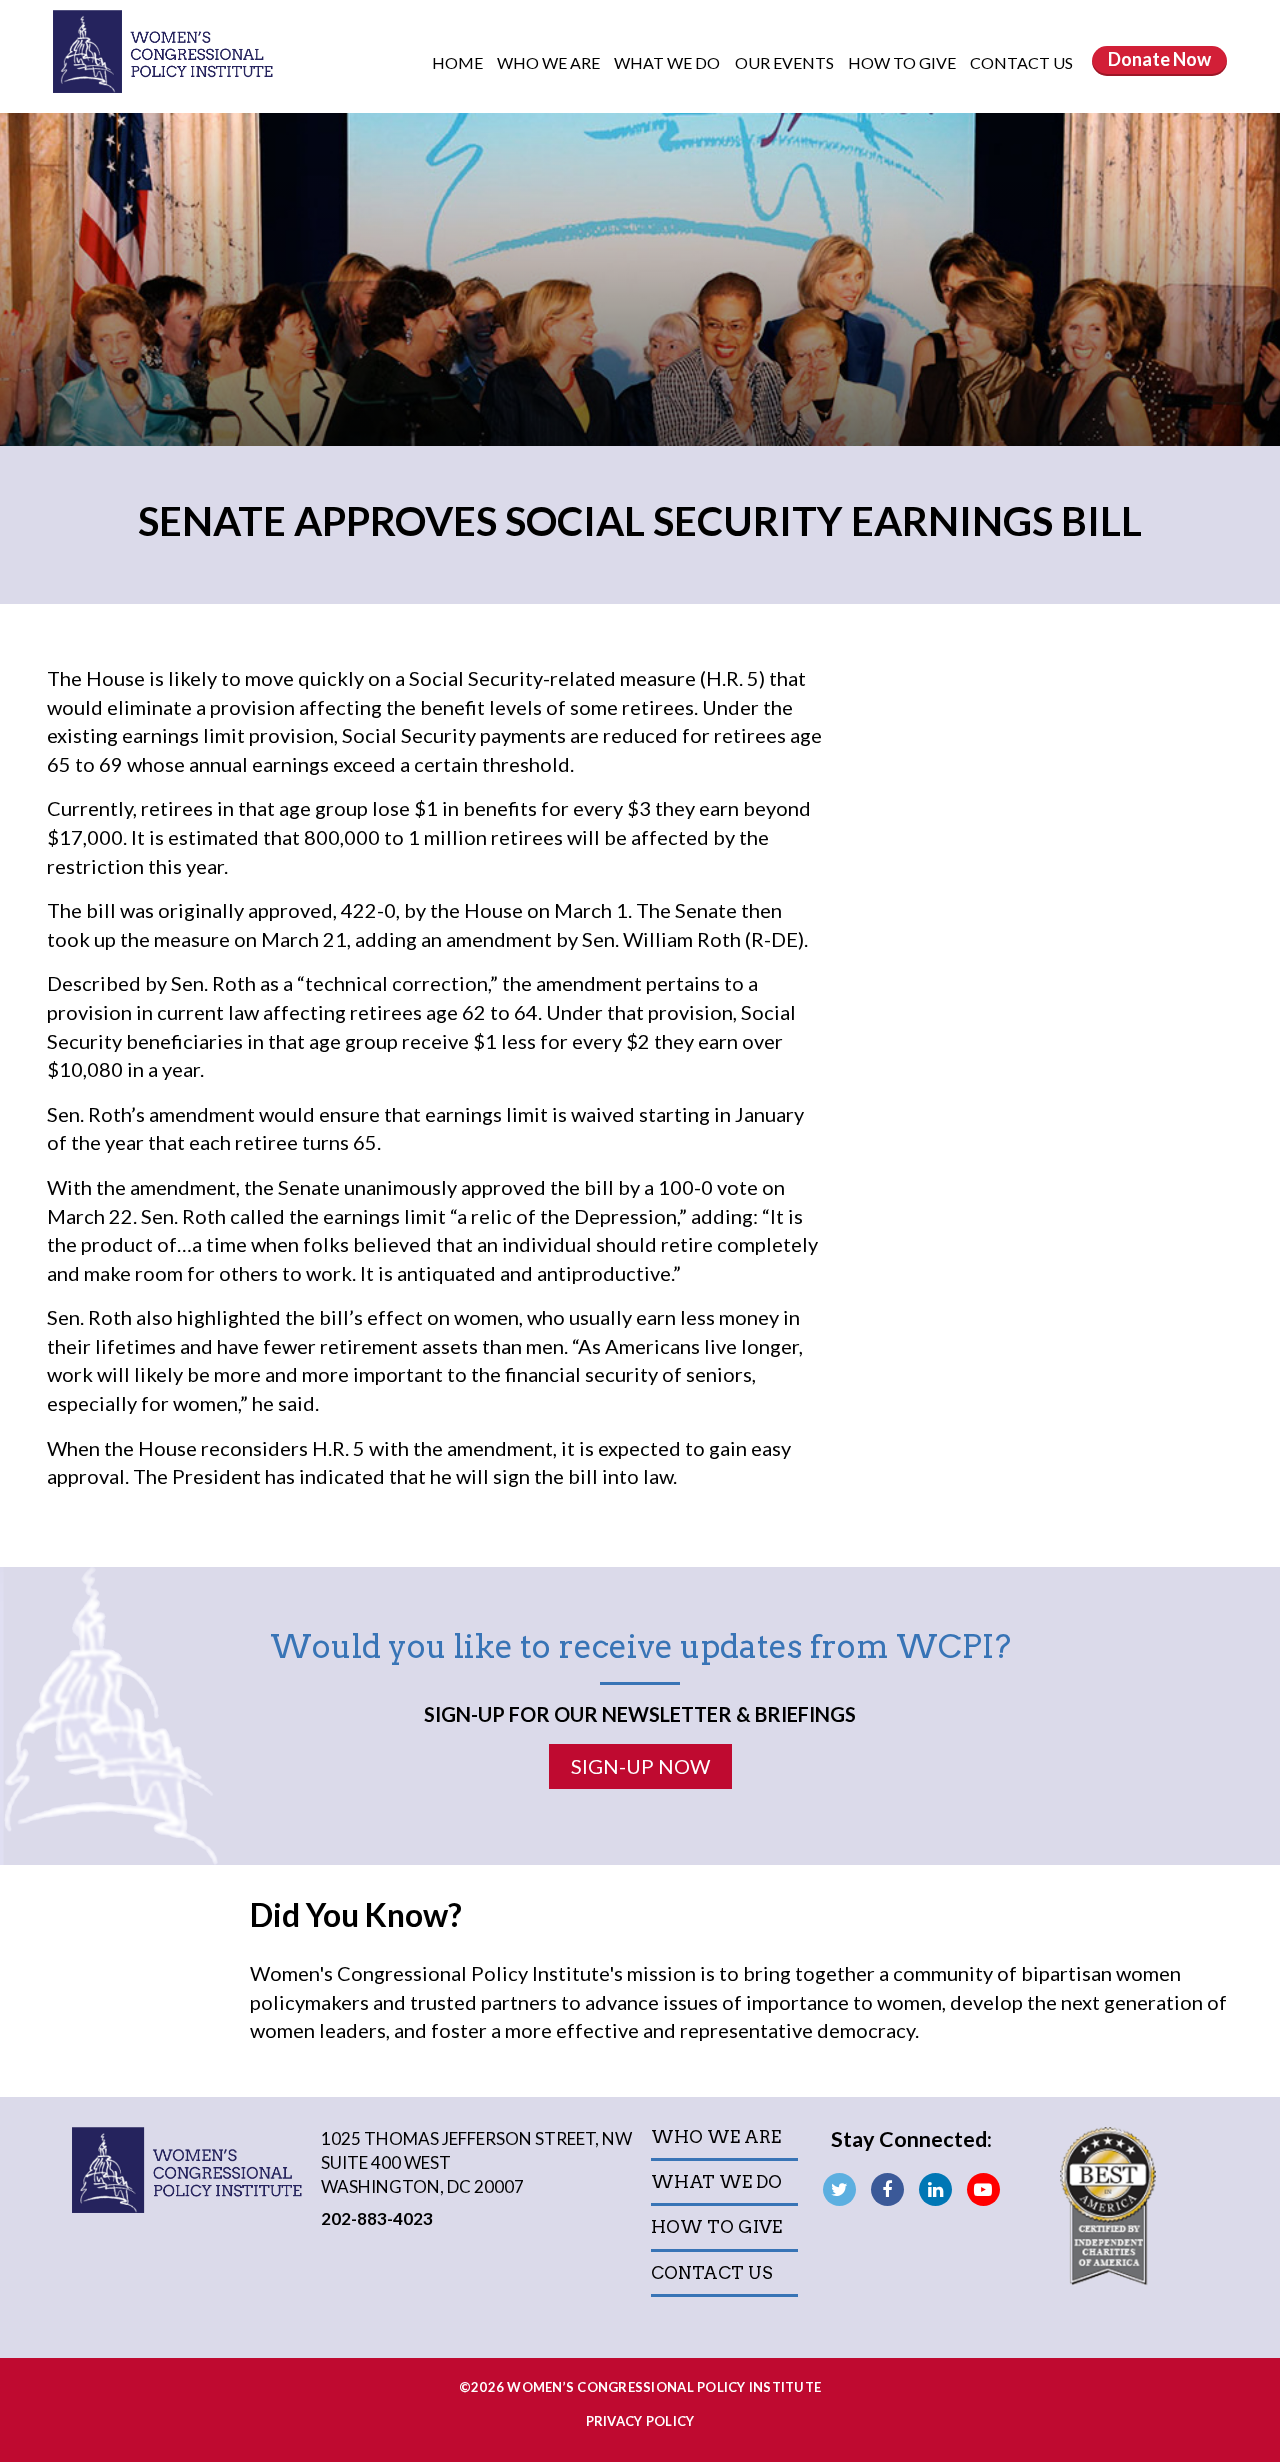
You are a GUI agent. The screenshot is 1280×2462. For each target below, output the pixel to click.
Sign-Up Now (640, 1766)
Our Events (786, 62)
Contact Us (1021, 62)
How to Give (903, 62)
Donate (1159, 59)
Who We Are (550, 62)
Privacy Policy (640, 2421)
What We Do (668, 62)
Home (457, 62)
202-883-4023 (377, 2218)
